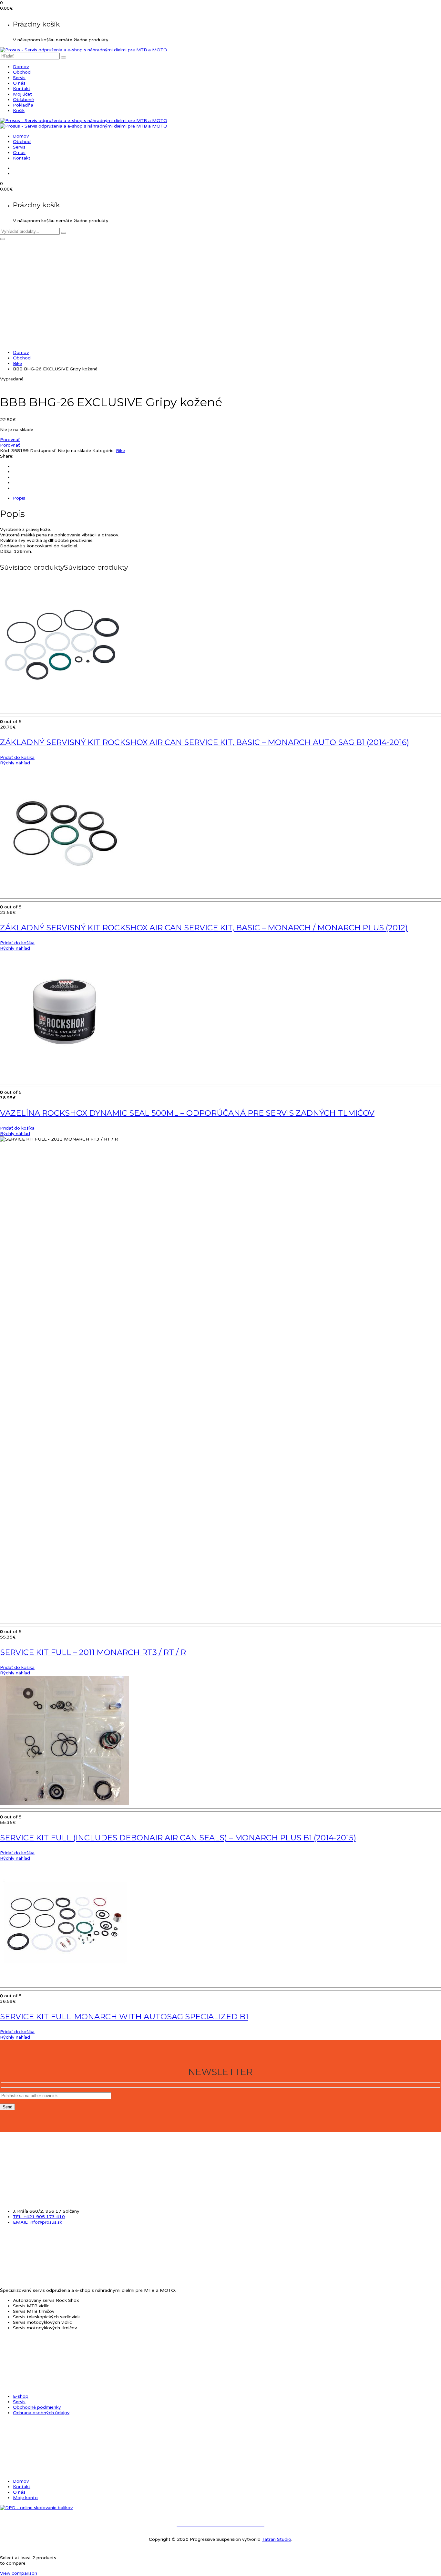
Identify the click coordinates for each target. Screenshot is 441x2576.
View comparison (19, 2573)
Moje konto (25, 2498)
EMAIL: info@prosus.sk (37, 2222)
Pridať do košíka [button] (17, 757)
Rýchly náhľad (15, 763)
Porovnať (10, 440)
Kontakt (22, 89)
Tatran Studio (277, 2539)
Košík (19, 111)
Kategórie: (103, 451)
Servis (19, 78)
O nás (19, 83)
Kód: (5, 451)
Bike (17, 363)
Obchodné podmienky (37, 2407)
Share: (7, 456)
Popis (19, 498)
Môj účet (22, 94)
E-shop (21, 2396)
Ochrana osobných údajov (41, 2413)
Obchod (22, 72)
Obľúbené (23, 100)
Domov (21, 67)
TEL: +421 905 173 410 (39, 2217)
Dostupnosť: (43, 451)
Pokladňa (23, 105)
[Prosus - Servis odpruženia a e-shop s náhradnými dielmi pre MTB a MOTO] (84, 50)
